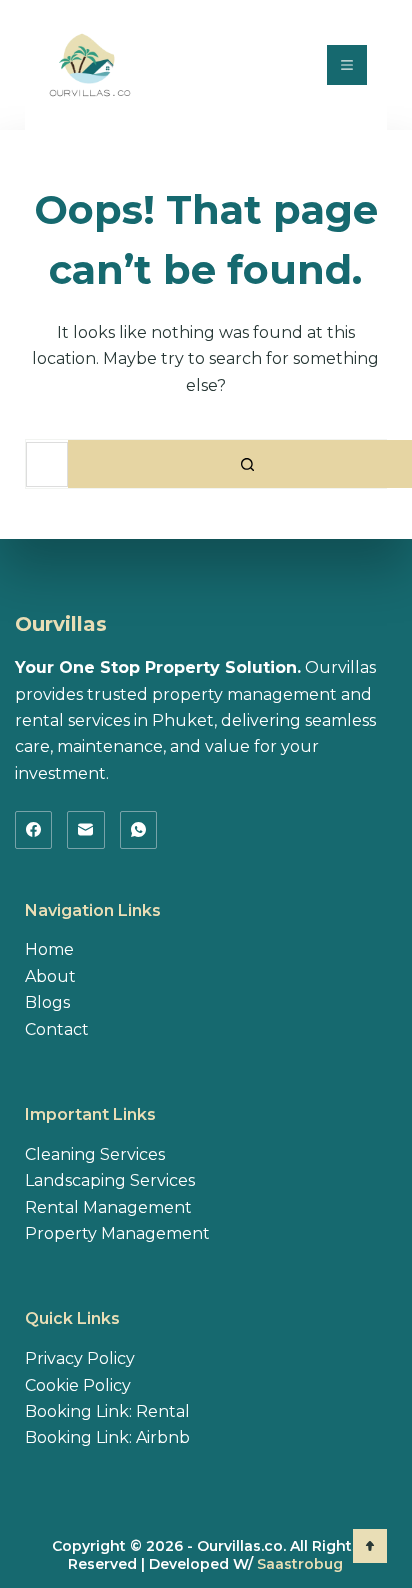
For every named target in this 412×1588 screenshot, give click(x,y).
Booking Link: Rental (107, 1411)
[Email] (86, 830)
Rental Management (108, 1207)
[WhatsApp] (139, 830)
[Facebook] (34, 830)
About (50, 976)
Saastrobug (300, 1564)
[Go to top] (370, 1546)
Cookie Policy (78, 1385)
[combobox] (47, 464)
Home (49, 949)
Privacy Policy (80, 1358)
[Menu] (347, 65)
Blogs (47, 1002)
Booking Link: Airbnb (107, 1437)
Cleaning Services (95, 1154)
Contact (57, 1029)
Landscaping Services (110, 1180)
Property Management (117, 1233)
